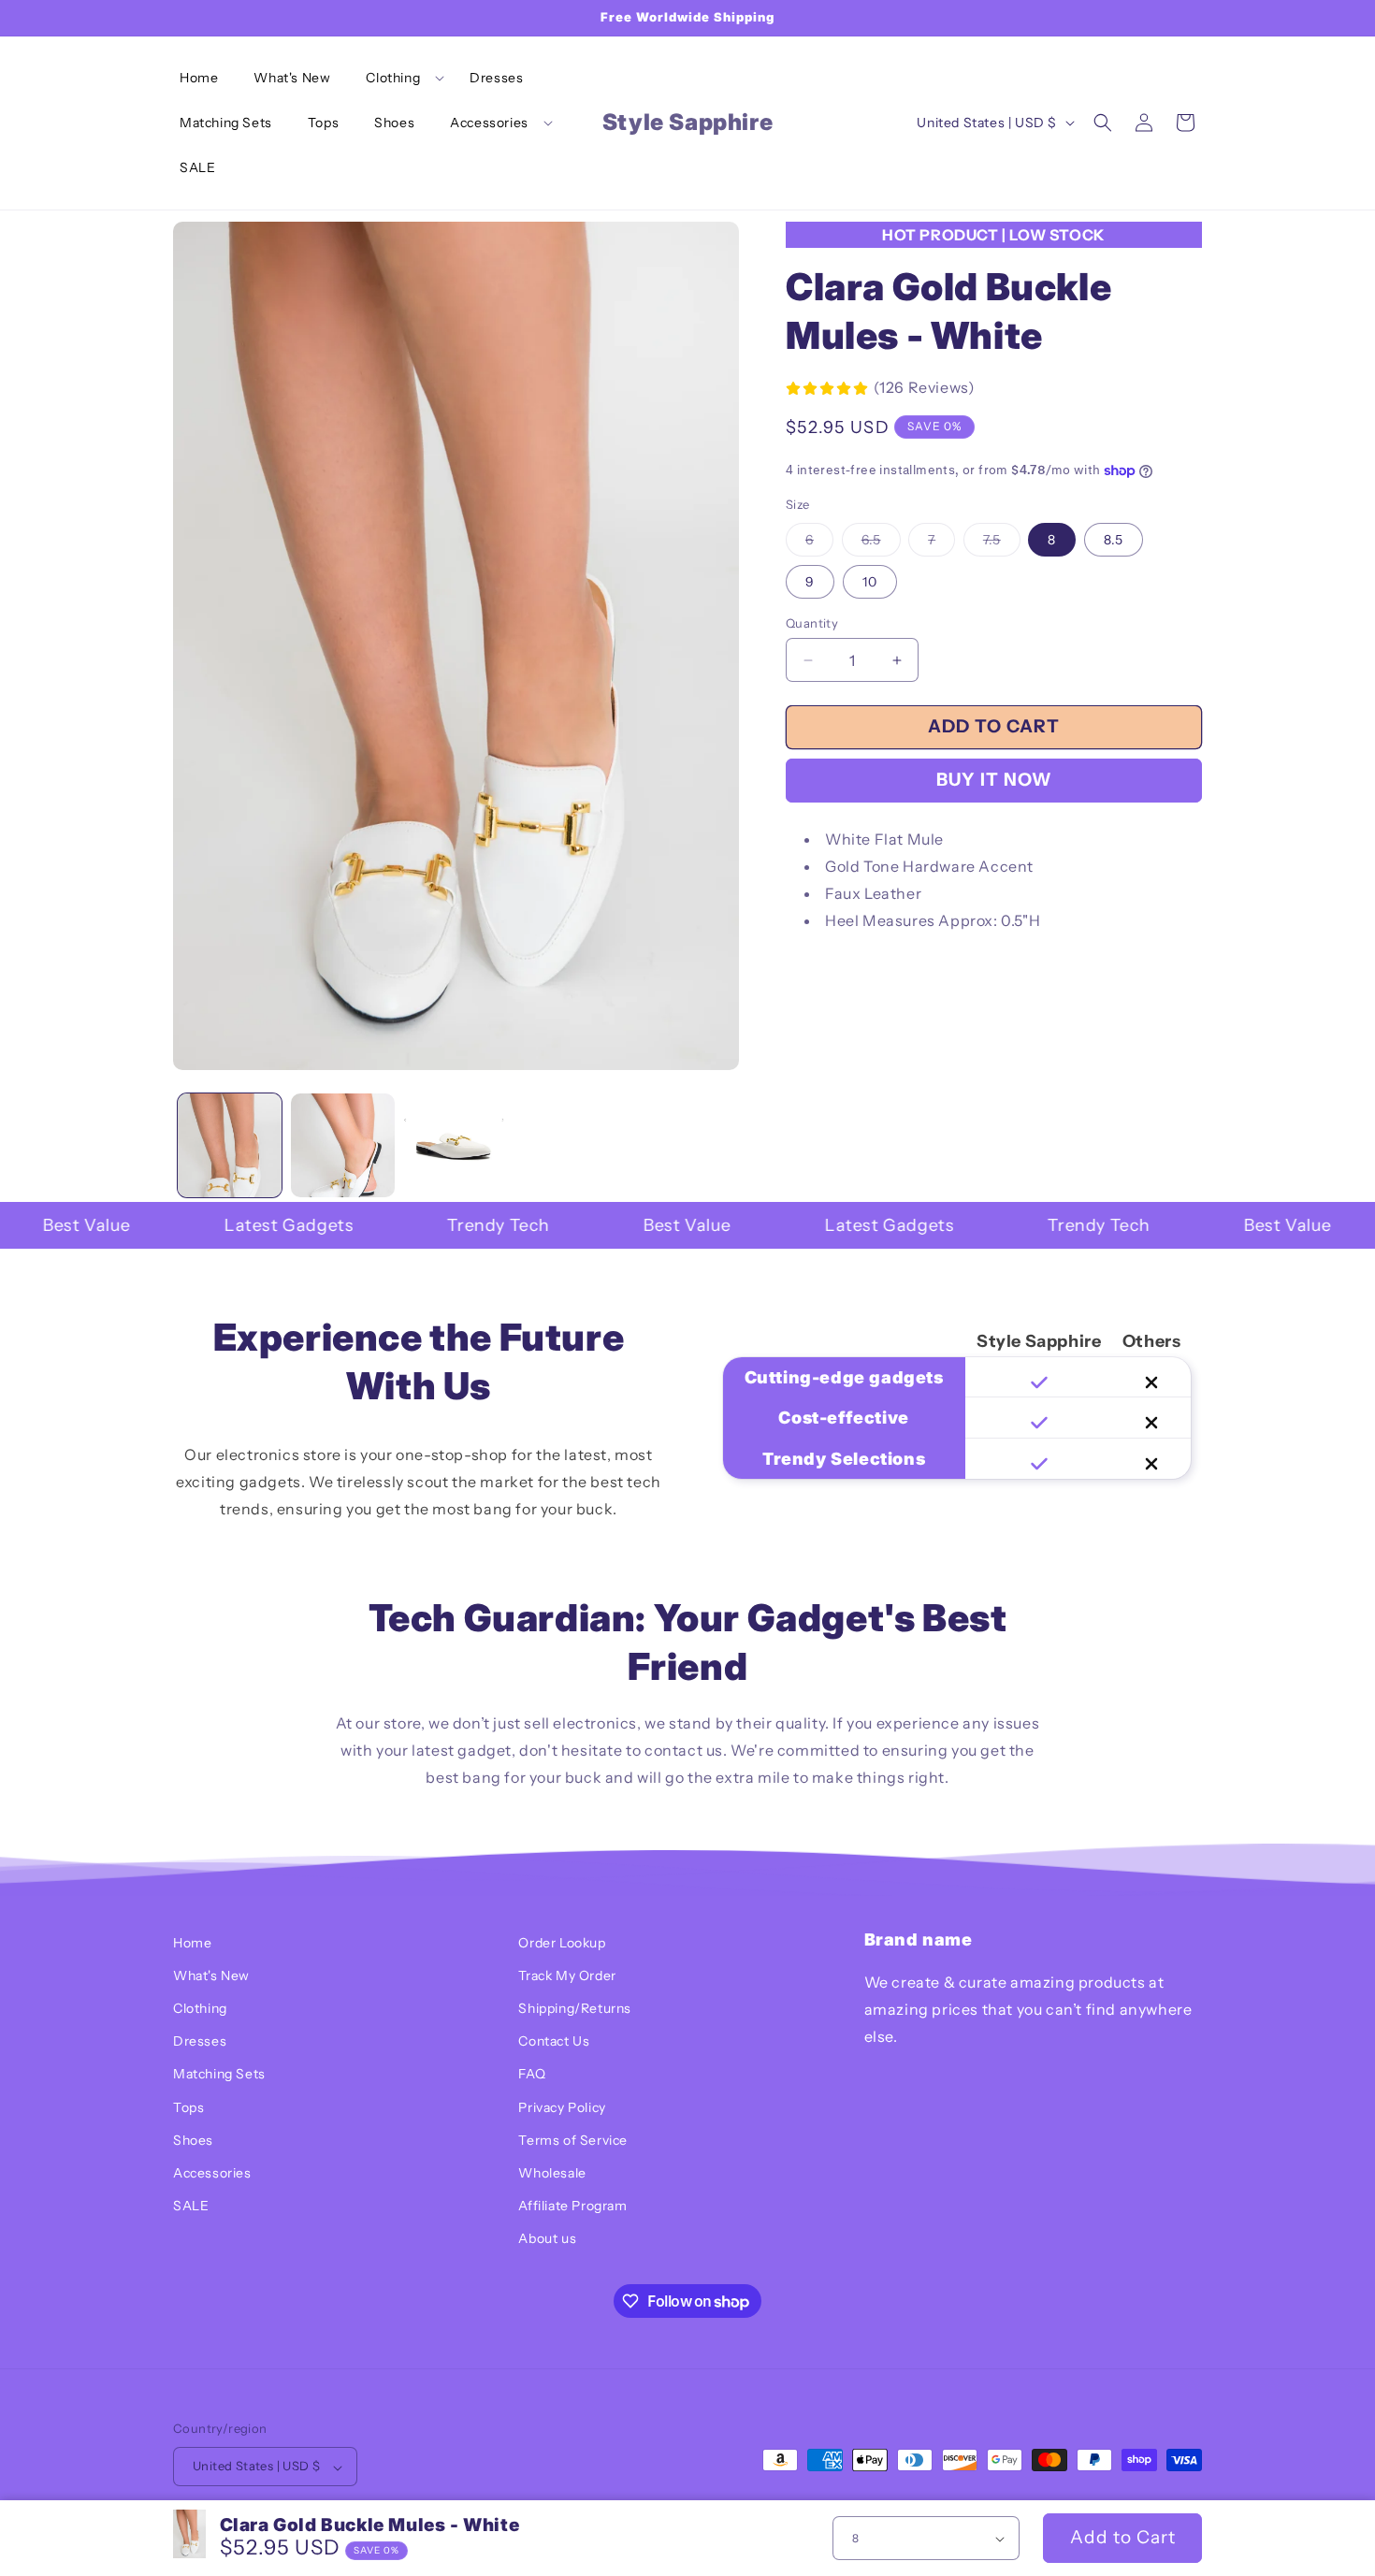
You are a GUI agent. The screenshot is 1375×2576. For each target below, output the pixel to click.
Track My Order (567, 1975)
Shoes (193, 2140)
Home (192, 1943)
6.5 (881, 543)
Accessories (212, 2174)
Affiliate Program (572, 2207)
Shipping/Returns (575, 2009)
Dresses (200, 2042)
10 (870, 582)
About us (547, 2239)
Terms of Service (573, 2140)
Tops (188, 2107)
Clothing (200, 2009)
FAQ (532, 2075)
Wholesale (552, 2174)
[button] (400, 78)
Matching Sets (219, 2075)
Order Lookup (562, 1943)
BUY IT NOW (994, 780)
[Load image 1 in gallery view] (230, 1145)
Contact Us (554, 2042)
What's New (211, 1975)
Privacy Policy (562, 2107)
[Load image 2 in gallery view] (343, 1145)
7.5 (1002, 543)
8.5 (1114, 540)
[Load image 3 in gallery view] (456, 1145)
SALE (191, 2207)
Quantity (812, 623)
